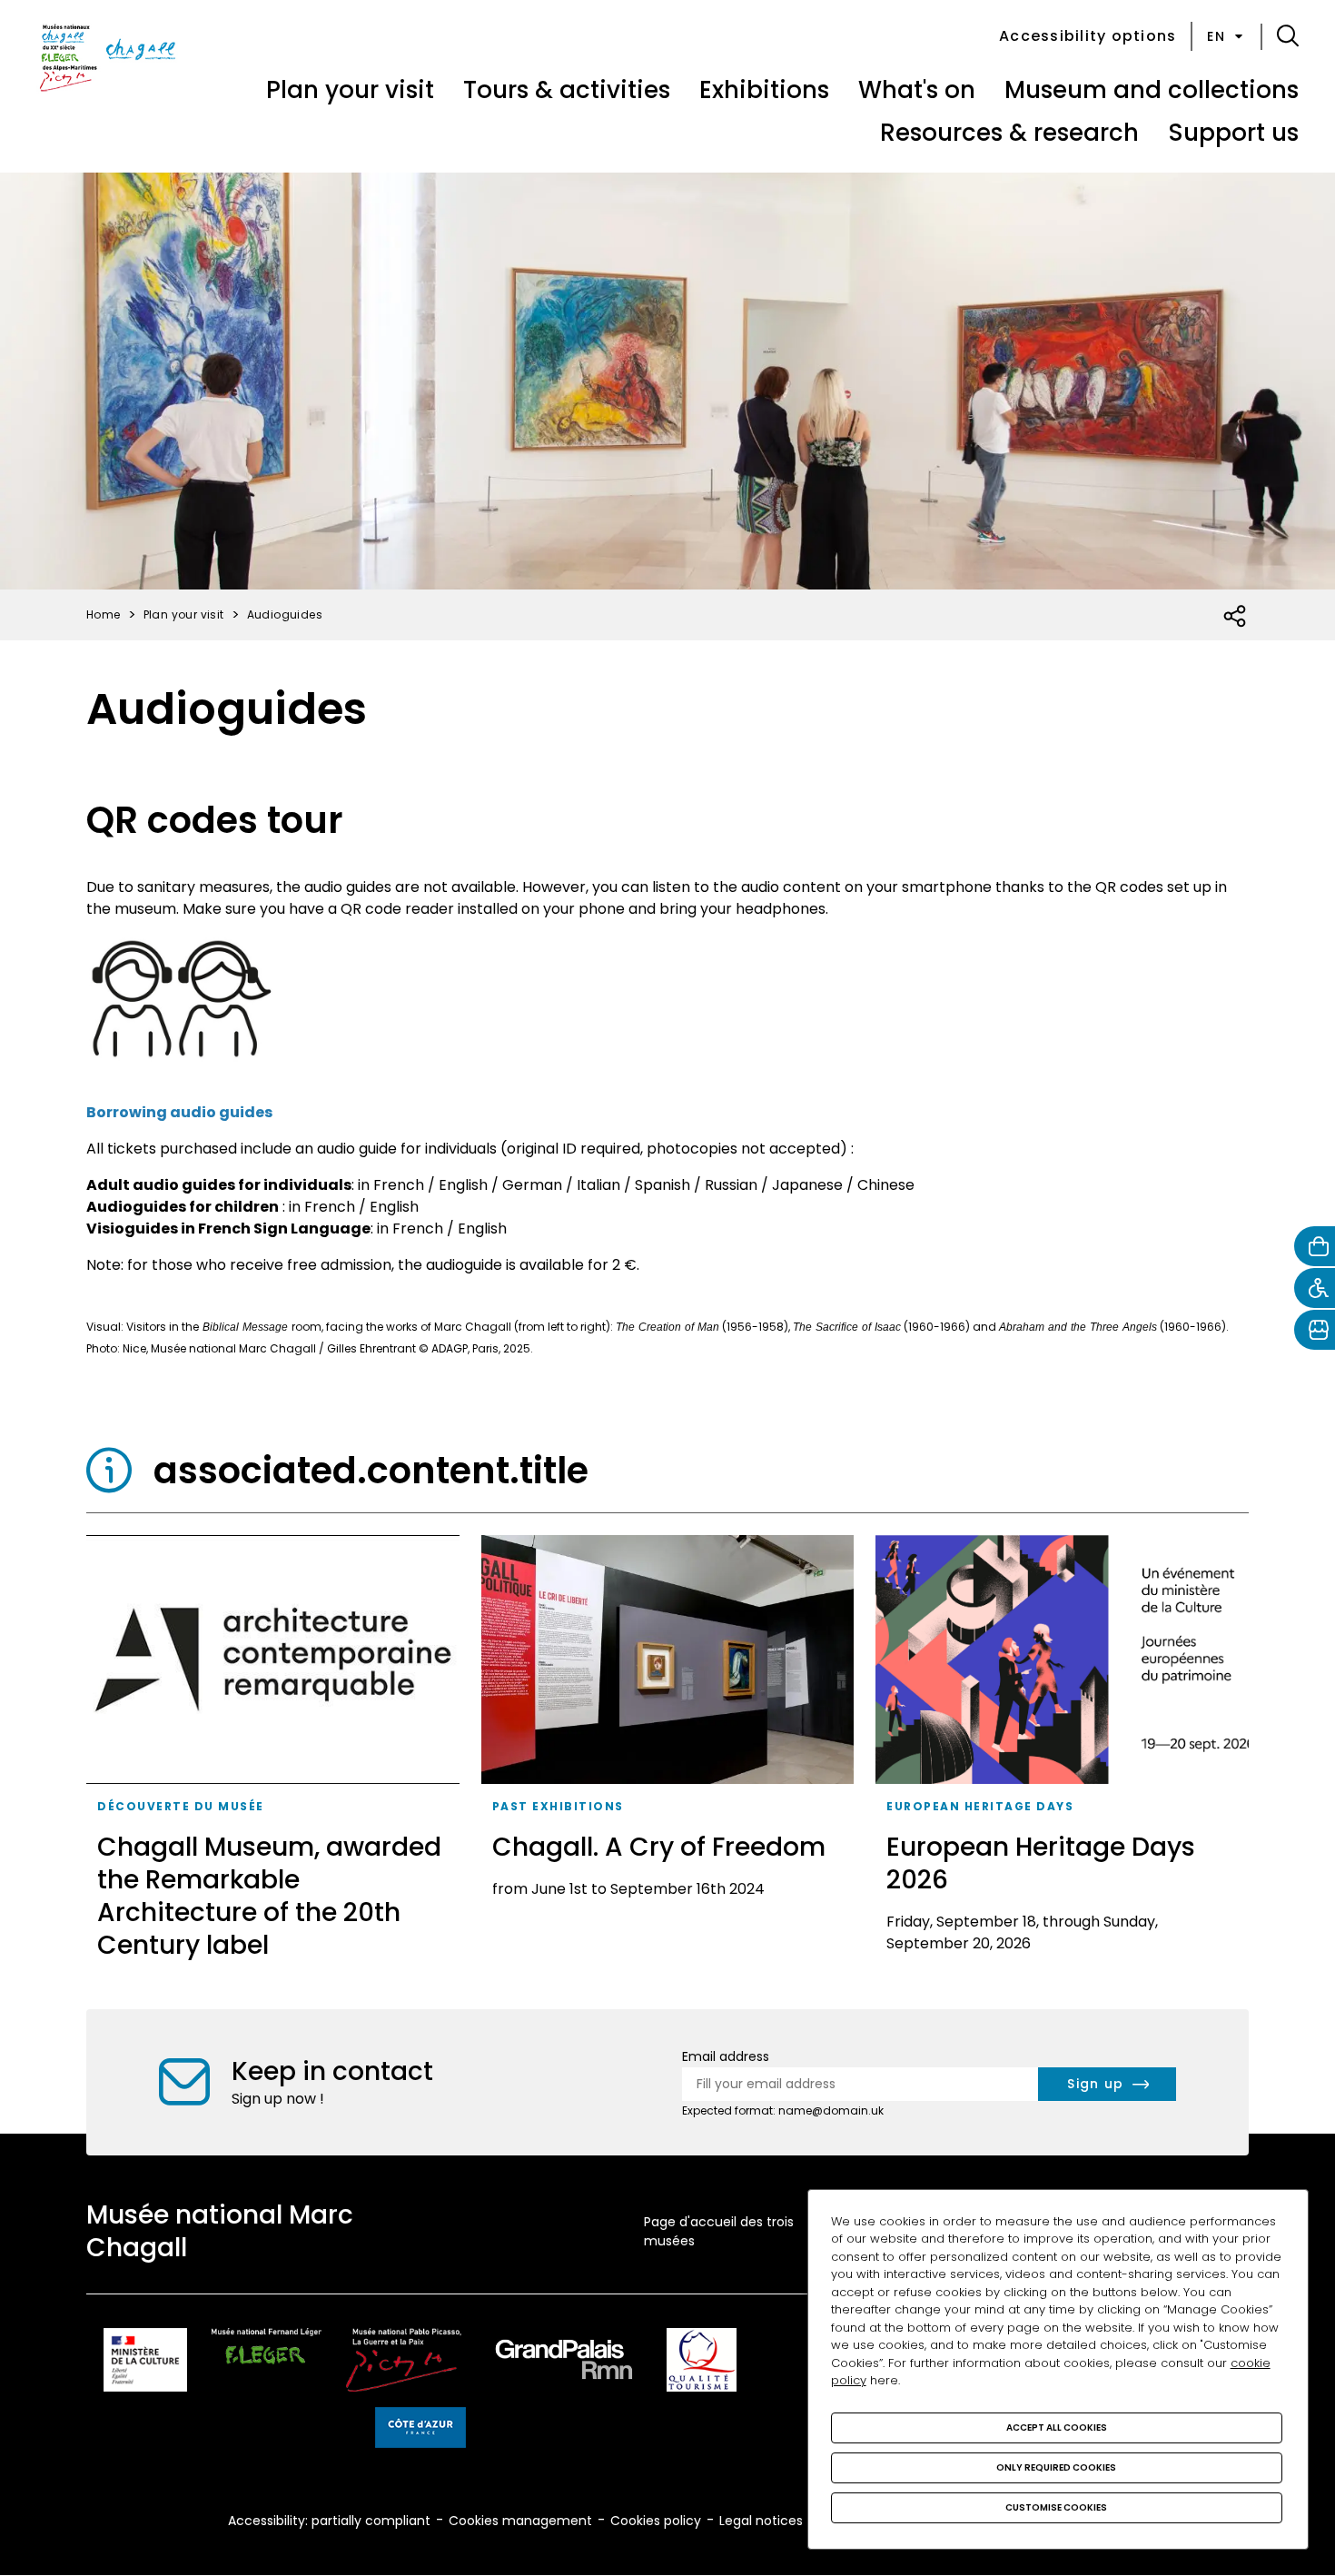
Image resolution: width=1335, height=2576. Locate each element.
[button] (1288, 36)
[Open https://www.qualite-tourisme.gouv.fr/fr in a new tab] (702, 2363)
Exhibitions (764, 90)
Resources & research (1009, 133)
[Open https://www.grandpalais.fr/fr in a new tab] (564, 2363)
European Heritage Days (980, 1806)
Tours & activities (567, 90)
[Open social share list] (1236, 617)
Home (104, 614)
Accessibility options (1088, 36)
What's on (917, 90)
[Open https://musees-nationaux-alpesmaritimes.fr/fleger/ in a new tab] (267, 2363)
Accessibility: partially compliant (329, 2521)
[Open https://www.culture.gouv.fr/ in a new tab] (145, 2363)
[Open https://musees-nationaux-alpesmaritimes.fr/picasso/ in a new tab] (404, 2363)
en (1216, 36)
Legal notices (761, 2521)
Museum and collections (1152, 90)
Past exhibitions (558, 1806)
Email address (726, 2056)
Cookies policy (656, 2521)
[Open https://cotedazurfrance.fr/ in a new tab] (420, 2431)
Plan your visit (350, 90)
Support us (1233, 133)
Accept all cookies (1057, 2427)
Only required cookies (1056, 2467)
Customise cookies (1056, 2507)
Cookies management (520, 2521)
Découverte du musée (181, 1806)
